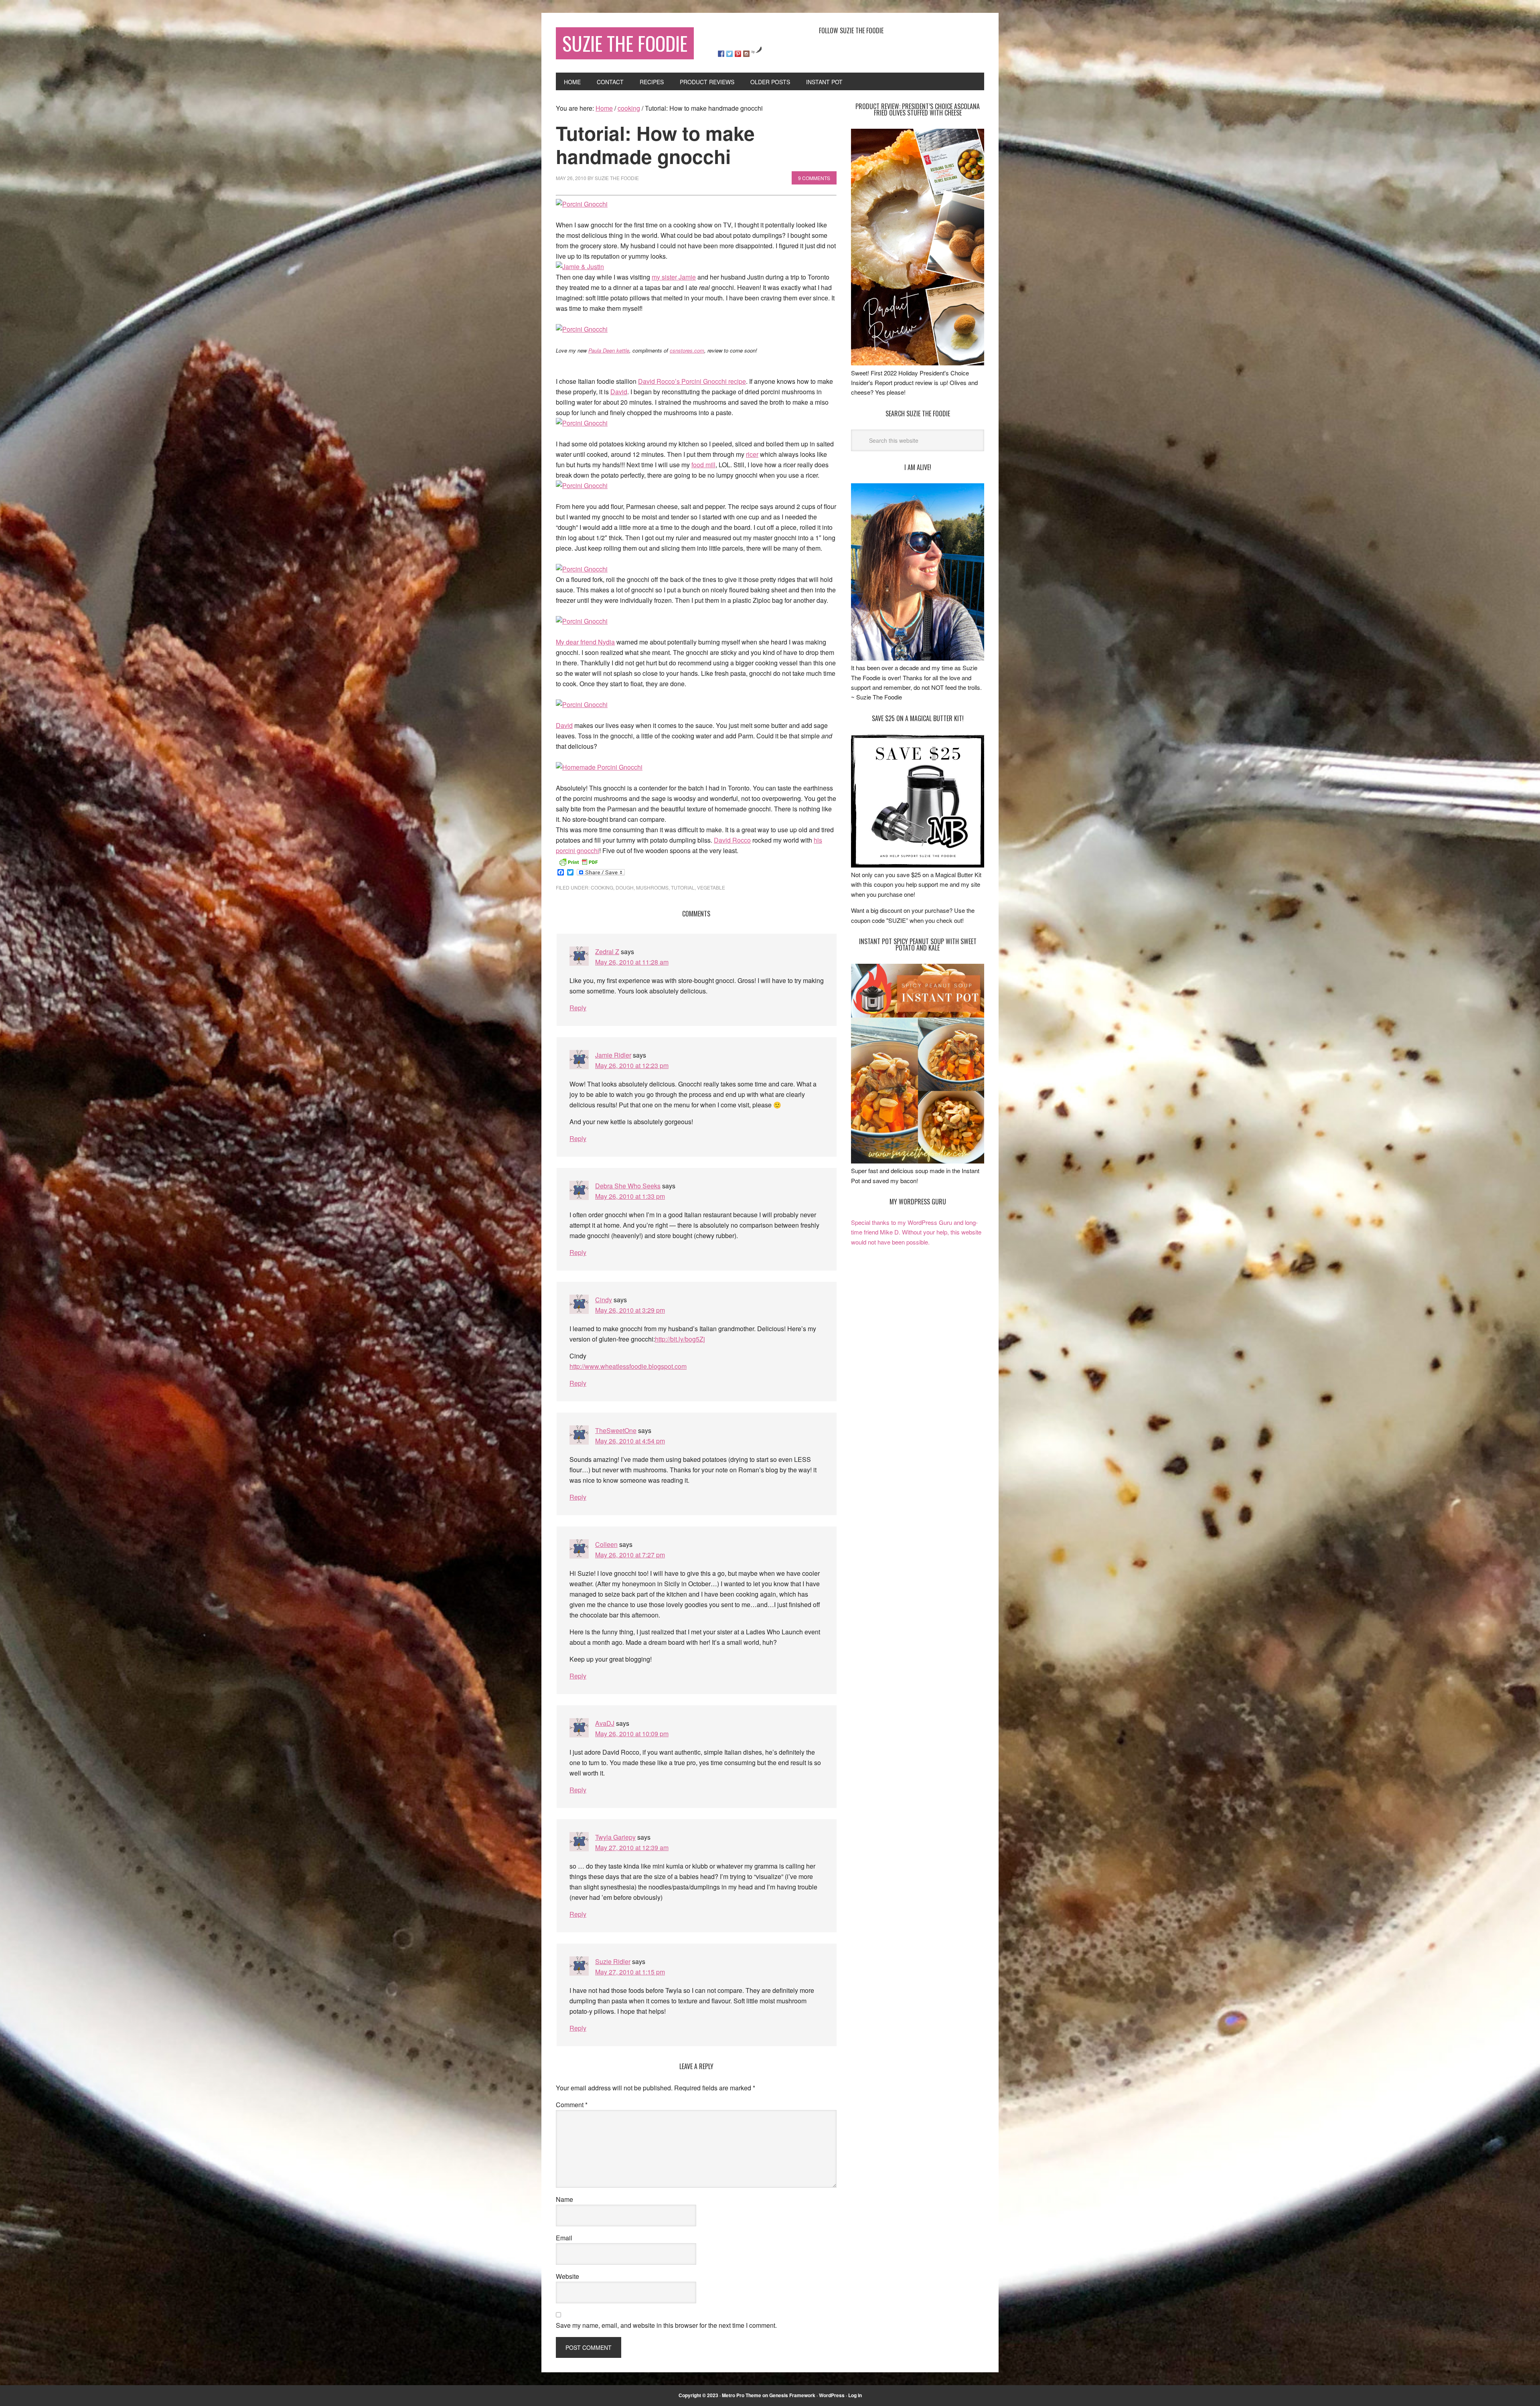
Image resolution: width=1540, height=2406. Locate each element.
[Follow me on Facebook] (721, 54)
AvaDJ (605, 1723)
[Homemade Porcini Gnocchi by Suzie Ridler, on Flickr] (599, 767)
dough (625, 887)
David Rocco (732, 840)
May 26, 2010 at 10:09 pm (632, 1734)
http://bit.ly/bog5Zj (680, 1339)
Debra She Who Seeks (628, 1186)
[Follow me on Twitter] (729, 54)
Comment (572, 2105)
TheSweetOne (616, 1430)
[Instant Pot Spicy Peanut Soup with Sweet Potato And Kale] (918, 1161)
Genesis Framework (792, 2395)
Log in (855, 2395)
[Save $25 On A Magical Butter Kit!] (918, 865)
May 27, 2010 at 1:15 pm (630, 1972)
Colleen (606, 1544)
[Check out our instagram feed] (746, 54)
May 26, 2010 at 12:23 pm (632, 1065)
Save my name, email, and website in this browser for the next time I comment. (666, 2325)
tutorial (683, 887)
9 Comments (814, 178)
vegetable (711, 887)
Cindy (604, 1300)
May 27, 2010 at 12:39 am (632, 1848)
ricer (752, 454)
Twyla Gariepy (615, 1837)
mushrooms (652, 887)
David (619, 392)
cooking (602, 887)
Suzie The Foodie (625, 43)
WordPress (832, 2395)
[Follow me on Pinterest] (738, 54)
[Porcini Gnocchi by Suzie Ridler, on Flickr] (582, 204)
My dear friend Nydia (585, 642)
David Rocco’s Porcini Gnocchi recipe (692, 381)
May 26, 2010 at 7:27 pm (630, 1555)
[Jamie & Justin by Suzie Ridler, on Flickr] (580, 267)
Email (564, 2238)
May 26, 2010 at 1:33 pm (630, 1196)
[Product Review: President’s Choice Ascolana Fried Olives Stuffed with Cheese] (918, 363)
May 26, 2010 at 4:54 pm (630, 1441)
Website (567, 2276)
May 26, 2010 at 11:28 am (632, 962)
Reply (578, 1008)
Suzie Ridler (613, 1961)
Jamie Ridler (613, 1055)
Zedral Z (607, 952)
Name (564, 2199)
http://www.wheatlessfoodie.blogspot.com (628, 1366)
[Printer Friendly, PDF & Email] (578, 861)
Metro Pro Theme (742, 2395)
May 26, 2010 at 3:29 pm (630, 1310)
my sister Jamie (674, 277)
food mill (703, 465)
